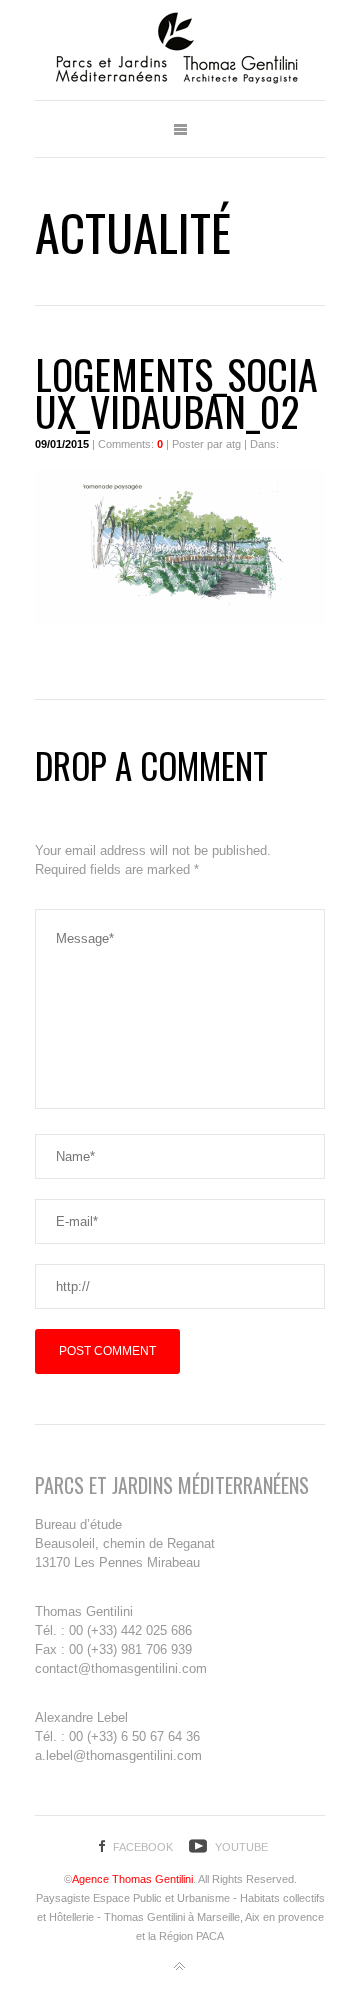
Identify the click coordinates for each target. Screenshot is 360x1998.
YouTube (241, 1847)
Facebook (143, 1847)
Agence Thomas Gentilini (132, 1879)
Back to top (180, 1967)
